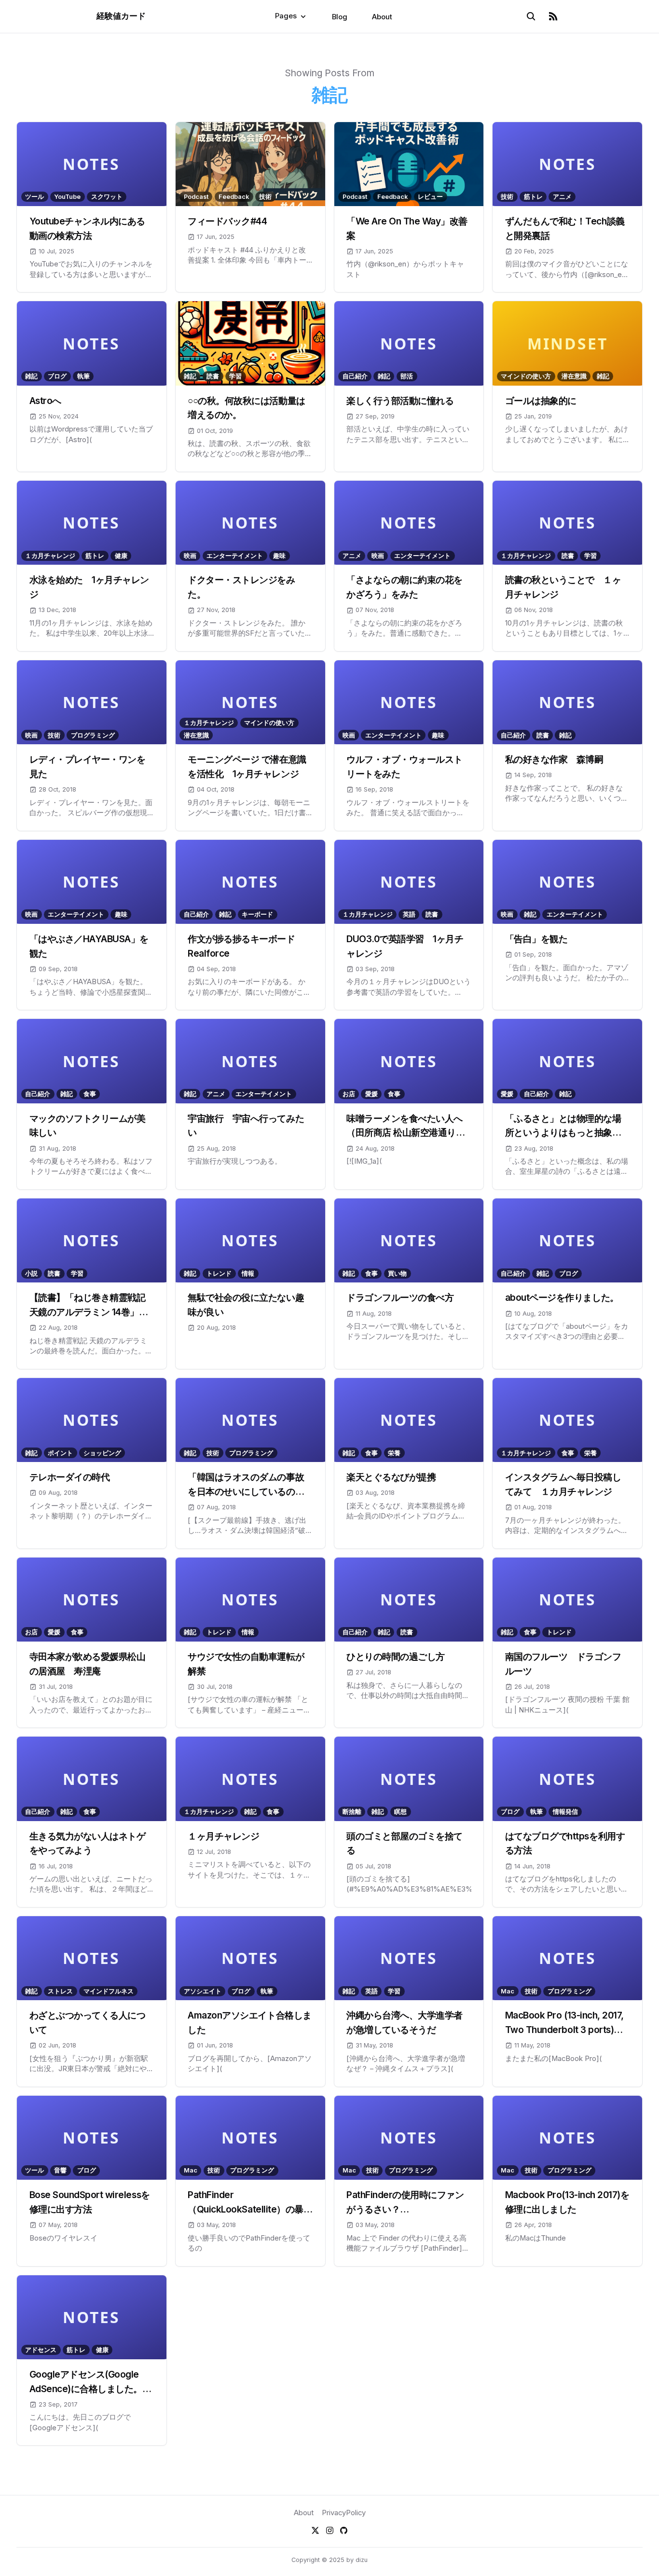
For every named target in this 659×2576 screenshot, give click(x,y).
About (382, 16)
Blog (340, 16)
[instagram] (330, 2530)
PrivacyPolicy (344, 2513)
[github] (344, 2530)
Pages (286, 16)
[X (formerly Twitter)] (315, 2530)
